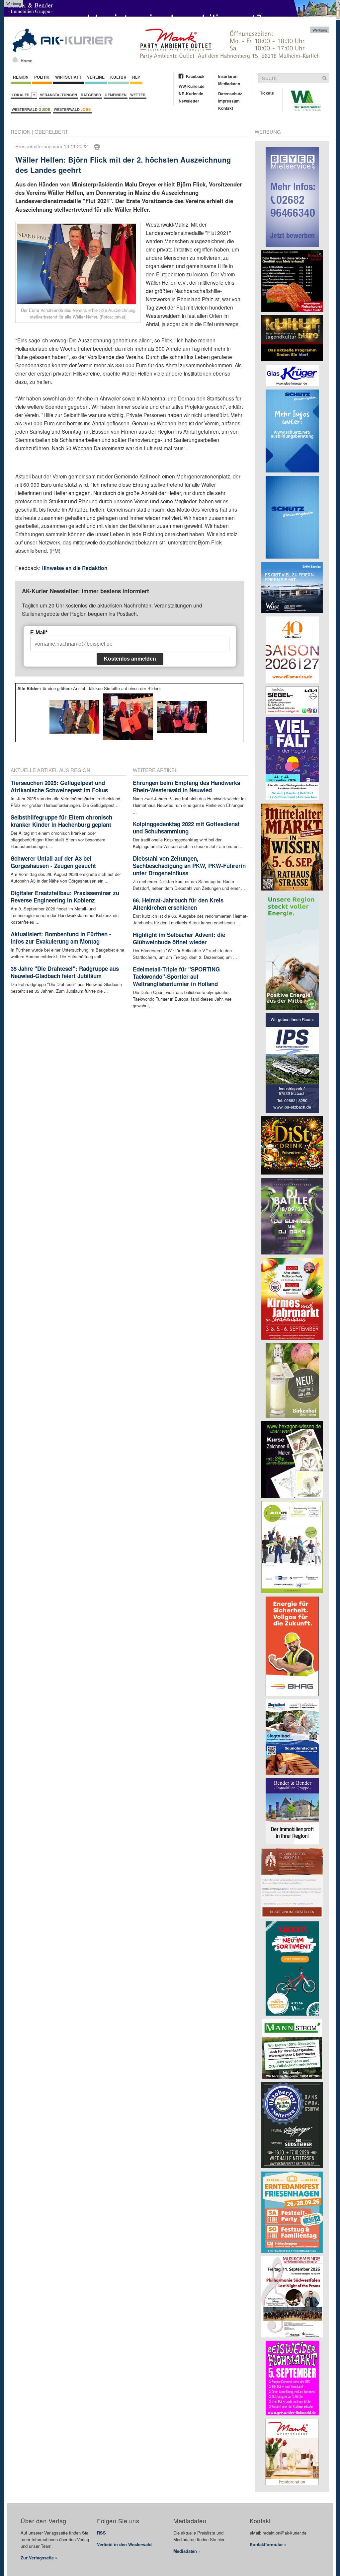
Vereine (96, 77)
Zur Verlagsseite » (39, 2558)
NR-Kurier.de (191, 94)
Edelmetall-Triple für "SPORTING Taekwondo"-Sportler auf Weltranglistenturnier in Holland (176, 976)
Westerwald (31, 109)
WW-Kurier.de (192, 86)
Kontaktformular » (268, 2544)
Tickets (267, 93)
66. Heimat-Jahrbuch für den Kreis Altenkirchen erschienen (178, 904)
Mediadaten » (187, 2551)
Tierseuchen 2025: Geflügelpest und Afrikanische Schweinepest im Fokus (59, 786)
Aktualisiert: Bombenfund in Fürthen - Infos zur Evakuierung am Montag (61, 938)
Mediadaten (229, 84)
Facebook (195, 76)
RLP (136, 77)
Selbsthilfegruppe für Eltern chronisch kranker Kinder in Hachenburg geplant (61, 821)
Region (21, 77)
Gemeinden (116, 95)
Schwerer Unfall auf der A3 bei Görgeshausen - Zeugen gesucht (53, 862)
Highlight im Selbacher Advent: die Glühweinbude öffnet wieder (179, 938)
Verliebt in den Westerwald (124, 2544)
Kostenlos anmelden (130, 659)
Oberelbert (51, 132)
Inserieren (228, 76)
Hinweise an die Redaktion (75, 568)
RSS (101, 2533)
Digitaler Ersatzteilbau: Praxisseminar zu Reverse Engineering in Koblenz (65, 896)
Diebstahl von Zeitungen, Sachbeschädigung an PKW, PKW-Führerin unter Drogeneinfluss (189, 866)
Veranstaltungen (58, 95)
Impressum (229, 101)
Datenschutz (230, 94)
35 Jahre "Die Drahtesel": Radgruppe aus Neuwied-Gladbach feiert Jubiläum (65, 972)
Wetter (138, 95)
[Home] (15, 59)
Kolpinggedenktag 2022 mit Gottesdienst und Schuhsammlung (186, 827)
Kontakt (226, 108)
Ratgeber (91, 95)
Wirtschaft (68, 77)
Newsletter (189, 101)
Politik (42, 77)
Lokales (21, 95)
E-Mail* (39, 633)
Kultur (118, 77)
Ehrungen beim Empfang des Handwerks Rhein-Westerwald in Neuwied (186, 786)
